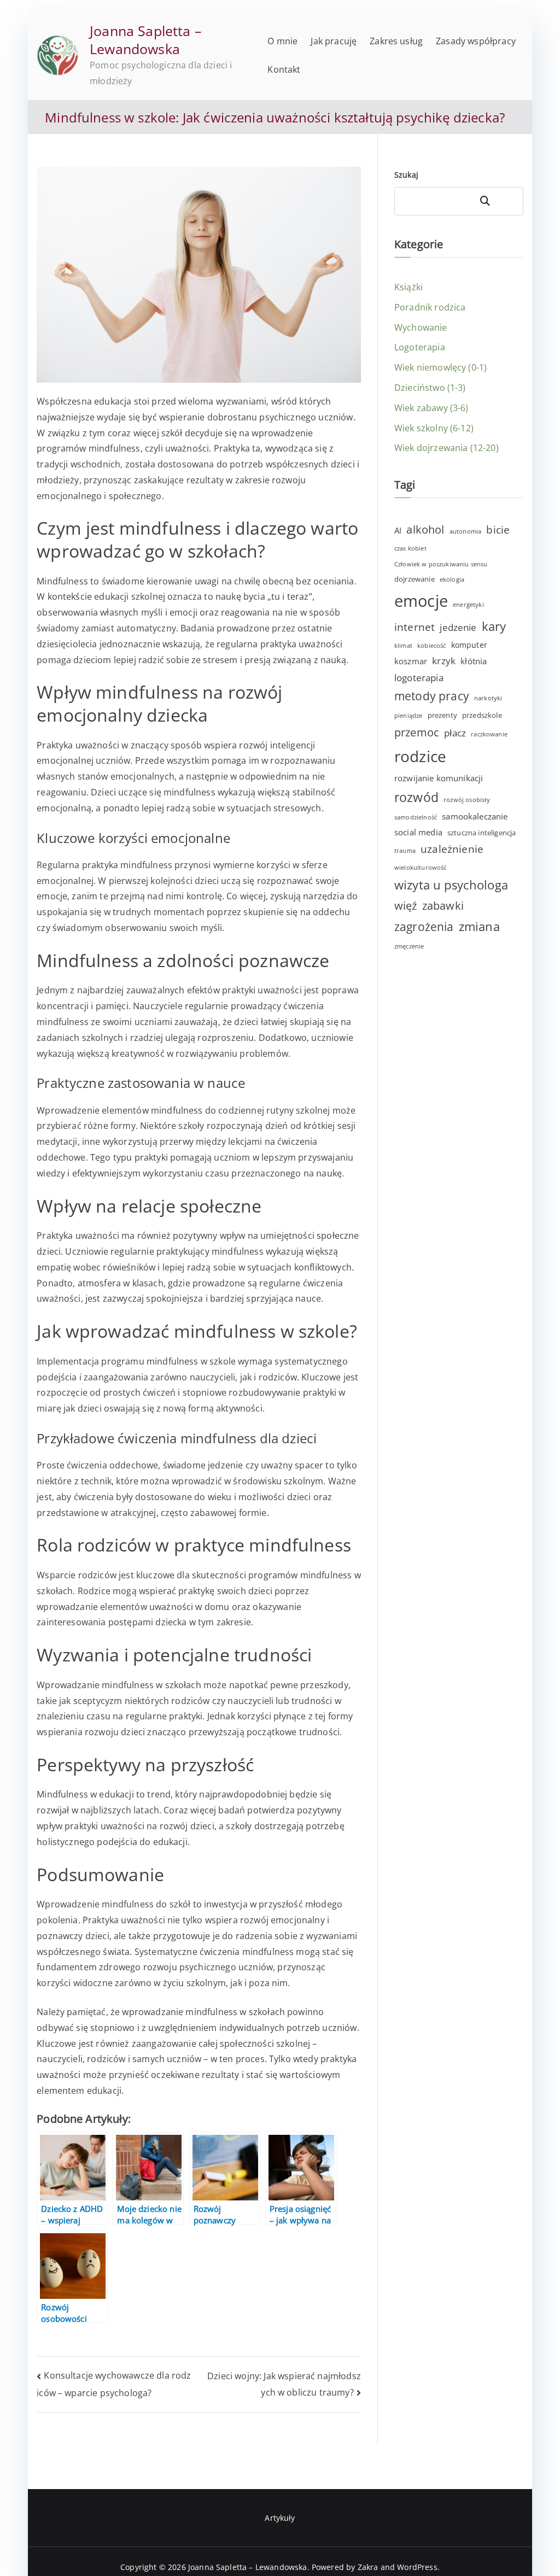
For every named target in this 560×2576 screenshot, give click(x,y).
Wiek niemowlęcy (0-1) (441, 367)
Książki (409, 287)
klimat (403, 646)
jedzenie (458, 627)
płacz (455, 733)
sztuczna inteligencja (482, 833)
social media (418, 832)
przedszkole (482, 715)
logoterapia (419, 678)
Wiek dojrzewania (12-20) (447, 448)
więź (406, 906)
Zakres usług (396, 41)
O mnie (282, 41)
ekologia (452, 579)
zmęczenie (409, 946)
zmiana (479, 926)
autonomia (465, 531)
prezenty (442, 715)
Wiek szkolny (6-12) (434, 428)
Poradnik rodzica (430, 307)
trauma (405, 851)
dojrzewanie (415, 579)
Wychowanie (421, 327)
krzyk (444, 661)
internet (415, 627)
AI (398, 530)
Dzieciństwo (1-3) (430, 388)
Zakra (368, 2567)
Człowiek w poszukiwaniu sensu (441, 564)
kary (494, 626)
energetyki (468, 605)
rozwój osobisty (467, 800)
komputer (469, 645)
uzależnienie (452, 849)
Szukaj (406, 175)
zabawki (443, 906)
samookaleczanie (475, 816)
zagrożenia (424, 927)
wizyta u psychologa (451, 885)
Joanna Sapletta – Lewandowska (146, 40)
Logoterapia (420, 347)
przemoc (417, 732)
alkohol (425, 529)
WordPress (417, 2567)
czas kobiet (410, 548)
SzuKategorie (498, 201)
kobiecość (431, 646)
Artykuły (280, 2518)
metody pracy (432, 696)
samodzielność (416, 817)
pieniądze (408, 716)
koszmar (411, 661)
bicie (498, 529)
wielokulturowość (421, 868)
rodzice (420, 756)
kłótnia (474, 661)
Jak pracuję (334, 41)
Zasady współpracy (476, 41)
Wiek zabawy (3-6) (431, 408)
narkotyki (488, 698)
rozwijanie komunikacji (439, 778)
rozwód (416, 797)
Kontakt (284, 69)
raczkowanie (489, 734)
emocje (421, 601)
